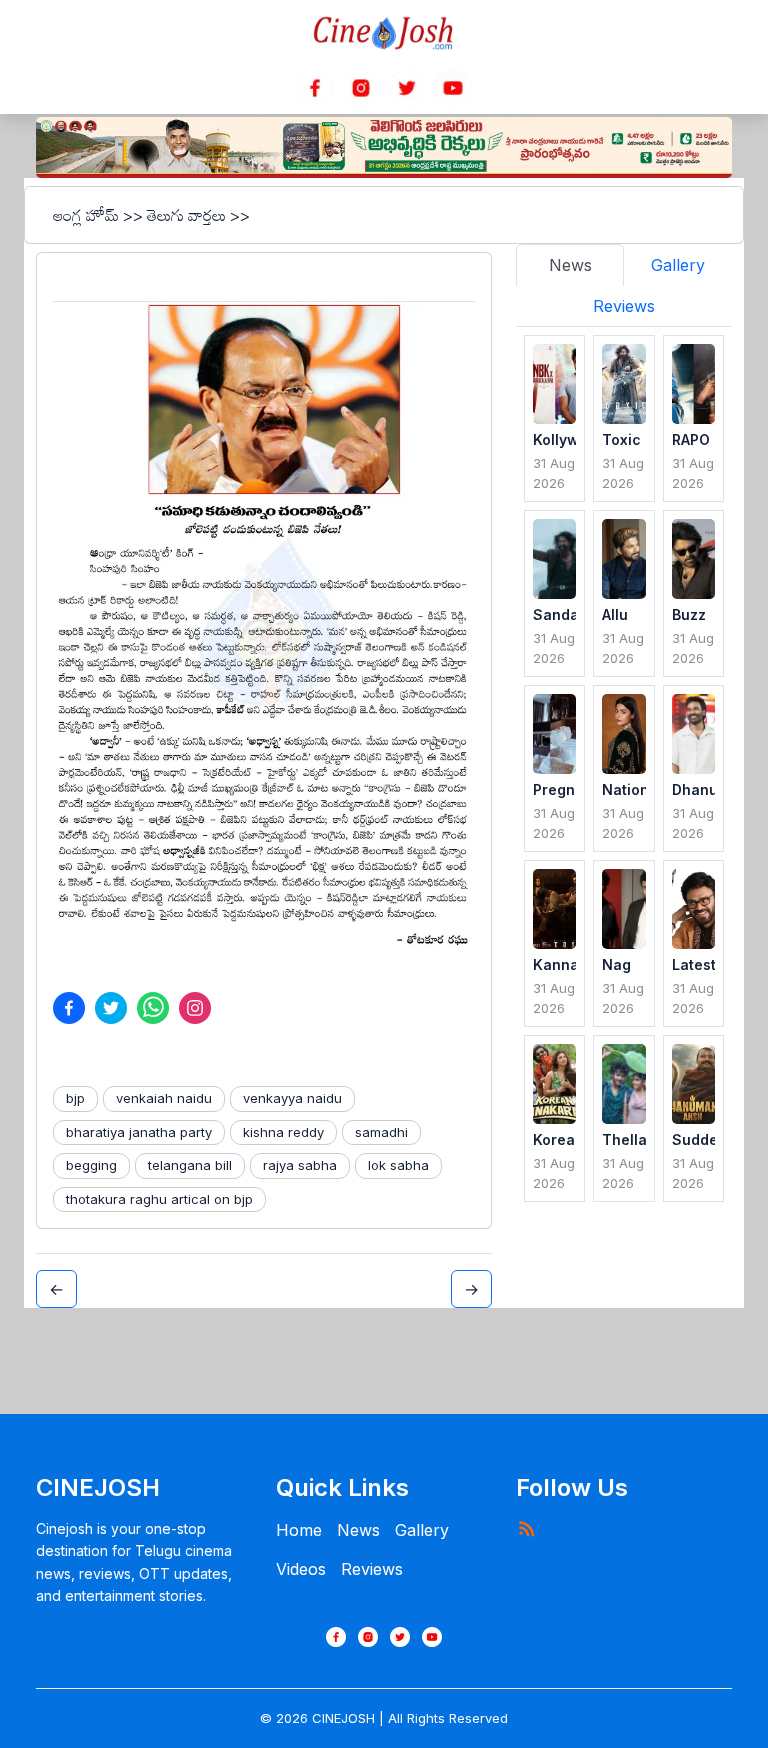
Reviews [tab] (624, 306)
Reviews (372, 1569)
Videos (301, 1569)
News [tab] (570, 265)
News (358, 1530)
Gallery (422, 1530)
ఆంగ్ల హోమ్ (86, 215)
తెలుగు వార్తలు (186, 215)
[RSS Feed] (526, 1528)
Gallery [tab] (678, 265)
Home (299, 1530)
